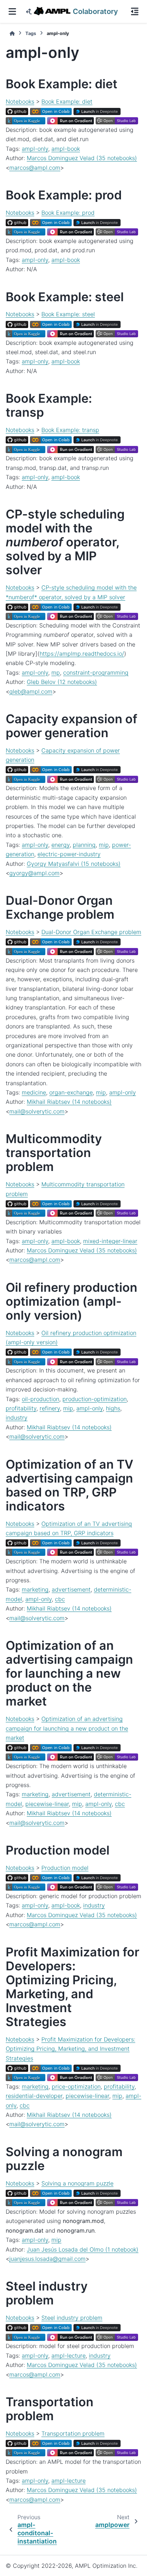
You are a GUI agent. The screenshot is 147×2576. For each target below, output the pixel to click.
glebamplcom (31, 691)
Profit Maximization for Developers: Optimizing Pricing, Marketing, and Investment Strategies (70, 2049)
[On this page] (135, 11)
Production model (65, 1868)
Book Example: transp (70, 430)
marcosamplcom (35, 168)
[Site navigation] (12, 11)
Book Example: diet (67, 101)
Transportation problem (73, 2433)
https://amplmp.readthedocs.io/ (82, 654)
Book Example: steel (68, 314)
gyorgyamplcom (34, 873)
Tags (31, 33)
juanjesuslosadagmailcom (47, 2259)
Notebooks (20, 101)
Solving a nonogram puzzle (77, 2183)
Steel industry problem (72, 2318)
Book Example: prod (68, 213)
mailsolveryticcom (37, 1111)
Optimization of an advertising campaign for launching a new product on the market (67, 1728)
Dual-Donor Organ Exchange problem (91, 932)
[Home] (12, 33)
